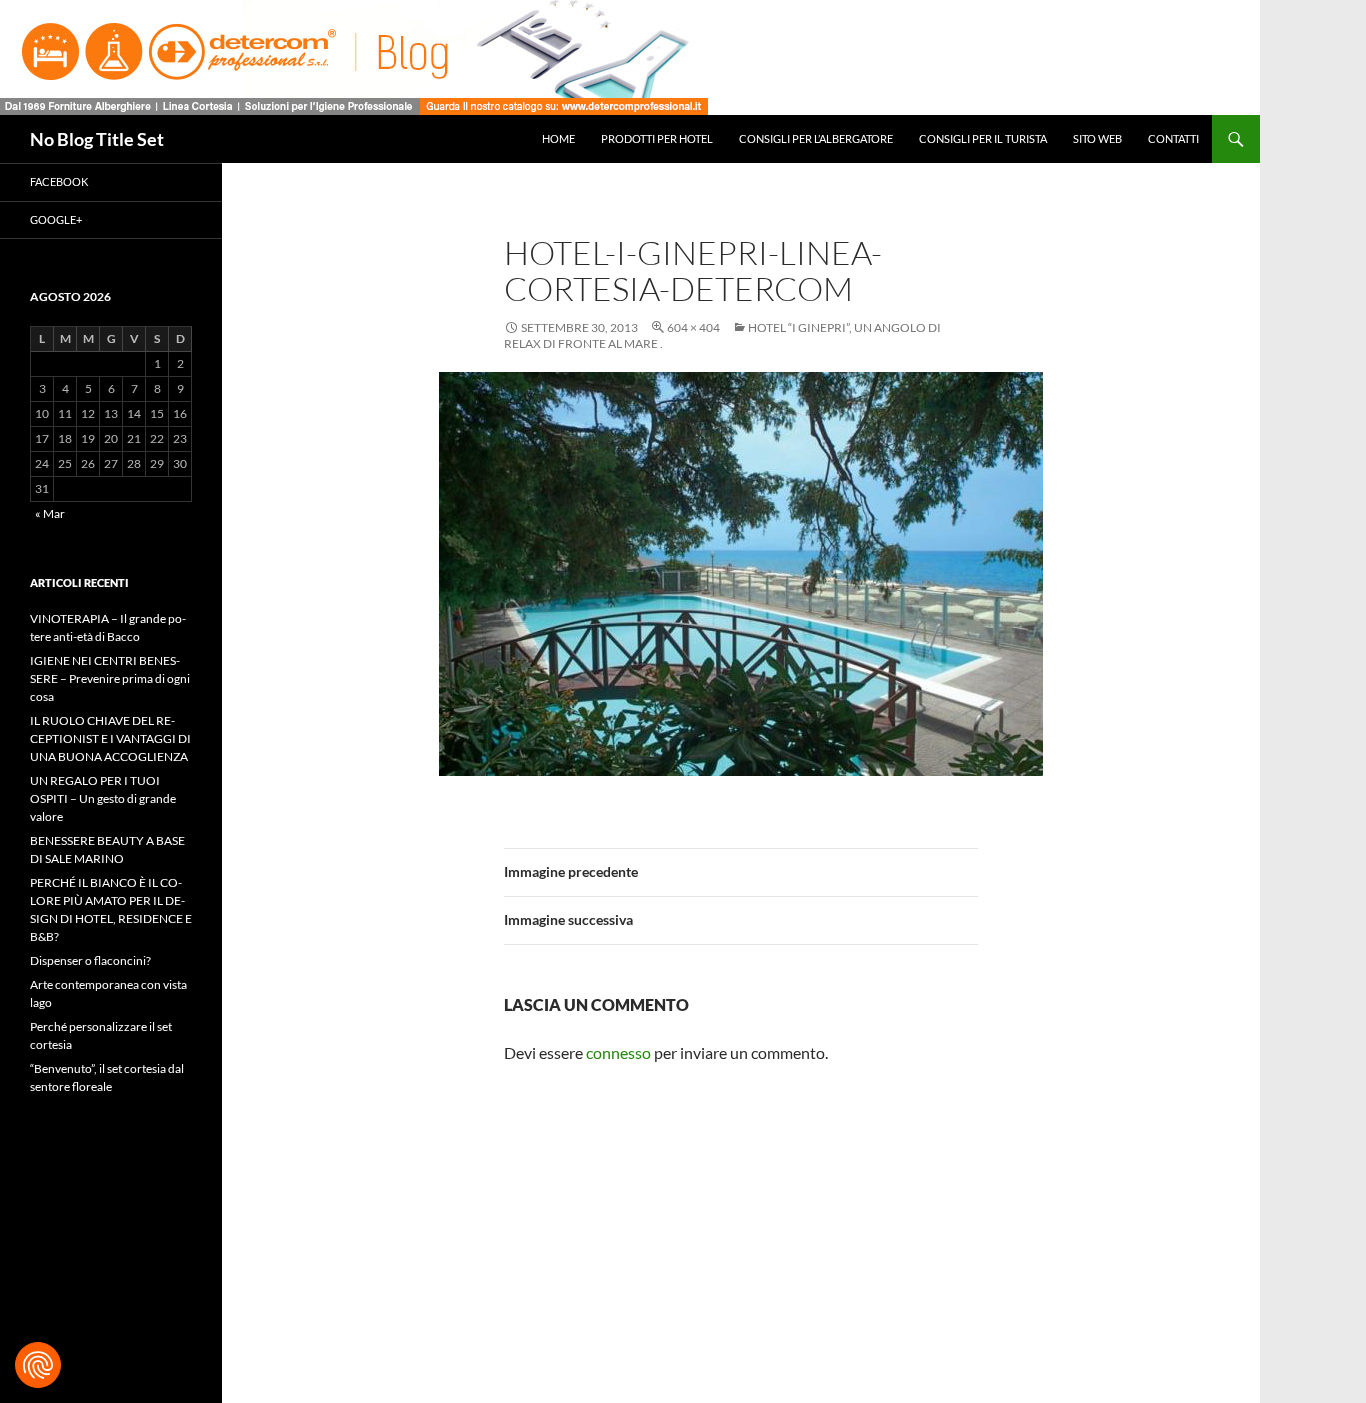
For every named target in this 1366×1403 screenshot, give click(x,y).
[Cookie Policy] (38, 1365)
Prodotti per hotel (657, 138)
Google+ (56, 219)
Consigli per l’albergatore (816, 138)
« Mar (50, 513)
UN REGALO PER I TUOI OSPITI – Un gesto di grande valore (103, 798)
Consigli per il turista (983, 138)
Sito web (1097, 138)
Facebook (59, 181)
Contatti (1173, 138)
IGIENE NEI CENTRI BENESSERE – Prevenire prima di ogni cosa (110, 678)
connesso (618, 1052)
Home (558, 138)
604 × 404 (693, 327)
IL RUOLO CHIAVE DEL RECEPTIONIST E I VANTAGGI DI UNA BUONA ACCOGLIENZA (110, 738)
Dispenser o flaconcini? (90, 960)
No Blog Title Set (97, 139)
